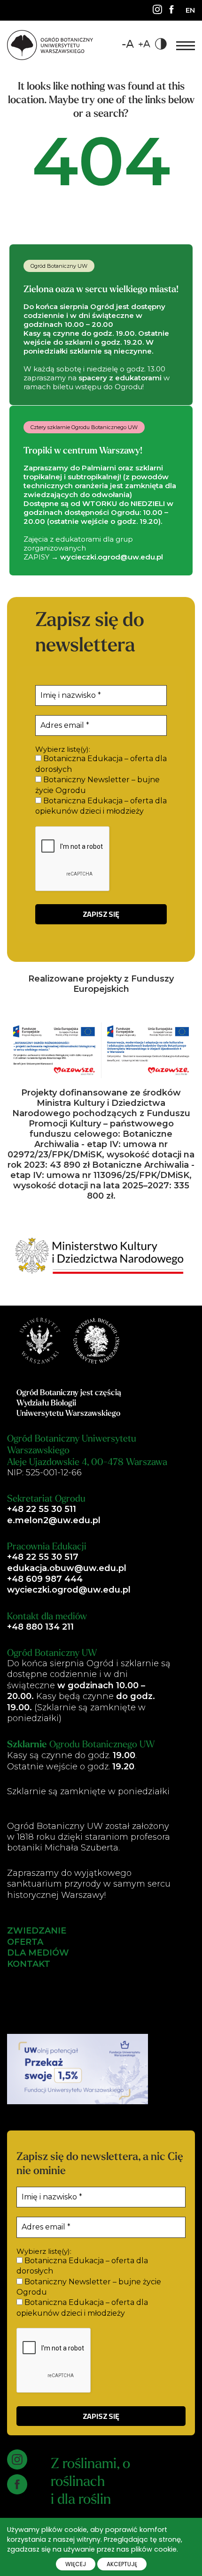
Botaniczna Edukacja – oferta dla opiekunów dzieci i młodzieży (101, 806)
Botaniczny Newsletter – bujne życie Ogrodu (97, 785)
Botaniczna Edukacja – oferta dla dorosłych (101, 764)
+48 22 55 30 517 (43, 1557)
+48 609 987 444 (45, 1579)
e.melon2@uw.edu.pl (54, 1520)
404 (101, 161)
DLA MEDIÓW (38, 1953)
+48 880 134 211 (40, 1627)
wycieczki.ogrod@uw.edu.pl (69, 1590)
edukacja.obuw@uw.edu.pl (67, 1568)
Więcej (76, 2564)
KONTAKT (29, 1964)
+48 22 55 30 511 (42, 1509)
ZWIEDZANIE (37, 1931)
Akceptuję (122, 2564)
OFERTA (25, 1942)
